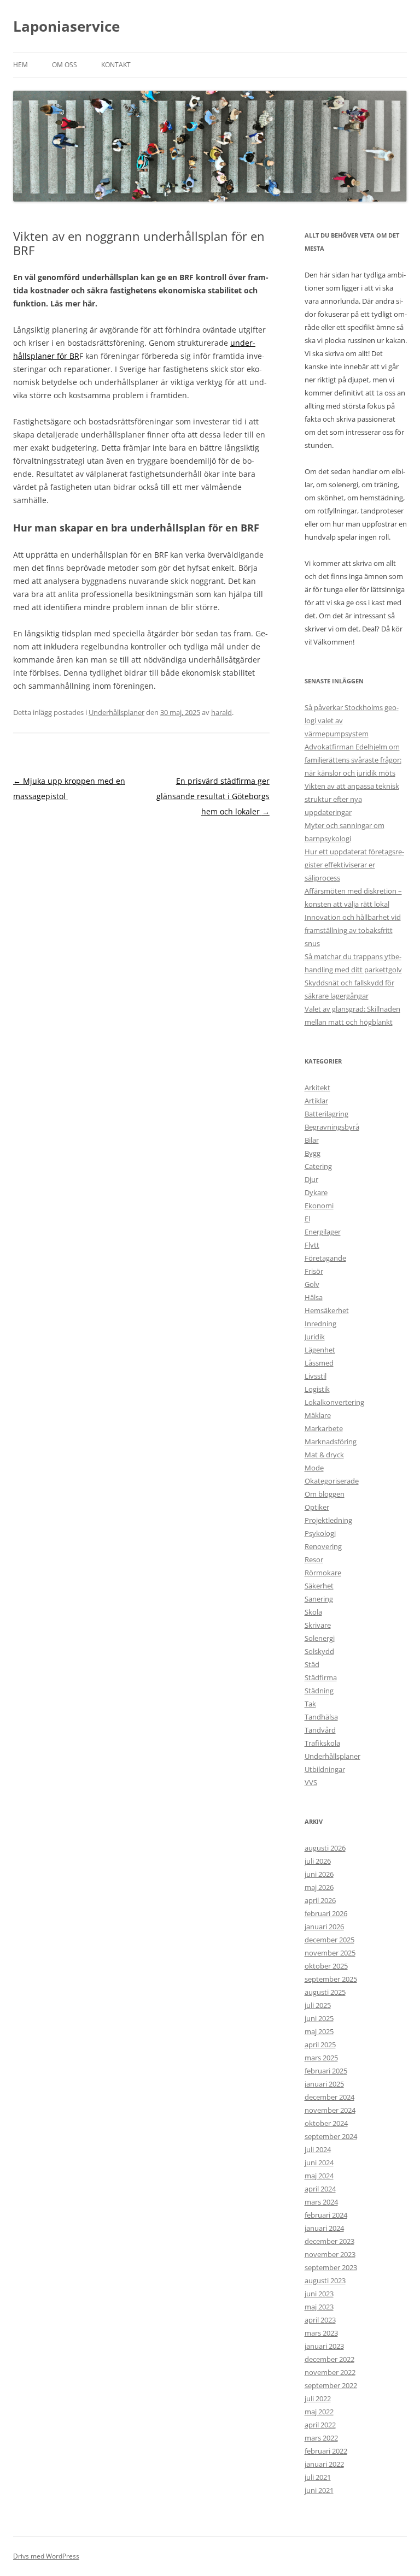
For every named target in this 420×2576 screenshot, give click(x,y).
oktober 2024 (326, 2123)
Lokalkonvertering (334, 1402)
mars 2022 (321, 2438)
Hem (21, 65)
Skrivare (318, 1625)
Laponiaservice (66, 26)
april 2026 (320, 1900)
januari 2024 (324, 2228)
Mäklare (318, 1415)
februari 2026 (326, 1913)
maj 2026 (319, 1887)
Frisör (314, 1271)
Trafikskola (322, 1743)
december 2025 (329, 1940)
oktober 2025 (326, 1966)
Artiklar (316, 1101)
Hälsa (314, 1297)
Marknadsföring (331, 1441)
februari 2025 (326, 2071)
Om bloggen (325, 1494)
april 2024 (320, 2189)
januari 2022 (324, 2464)
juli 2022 (318, 2398)
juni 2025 (319, 2018)
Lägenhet (320, 1350)
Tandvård (320, 1730)
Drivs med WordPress (46, 2556)
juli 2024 (318, 2149)
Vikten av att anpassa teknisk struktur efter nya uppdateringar (352, 799)
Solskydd (319, 1651)
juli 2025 (318, 2005)
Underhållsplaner (116, 712)
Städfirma (321, 1677)
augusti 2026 (325, 1848)
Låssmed (319, 1363)
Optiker (317, 1507)
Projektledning (328, 1520)
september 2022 (331, 2385)
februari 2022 (326, 2451)
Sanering (319, 1599)
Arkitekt (317, 1088)
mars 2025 (321, 2058)
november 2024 (330, 2110)
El (307, 1219)
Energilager (323, 1232)
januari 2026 (324, 1927)
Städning (319, 1691)
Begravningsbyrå (332, 1127)
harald (221, 712)
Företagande (325, 1258)
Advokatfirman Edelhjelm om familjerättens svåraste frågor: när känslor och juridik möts (353, 760)
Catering (318, 1166)
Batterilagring (326, 1114)
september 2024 (331, 2136)
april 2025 (320, 2045)
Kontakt (116, 65)
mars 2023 (321, 2333)
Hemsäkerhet (327, 1310)
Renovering (323, 1546)
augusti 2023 (325, 2280)
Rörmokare (323, 1573)
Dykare (316, 1192)
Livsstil (316, 1376)
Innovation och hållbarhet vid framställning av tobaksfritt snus (353, 930)
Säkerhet (319, 1586)
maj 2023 (319, 2307)
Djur (311, 1179)
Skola (313, 1612)
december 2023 (329, 2241)
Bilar (312, 1140)
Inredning (320, 1324)
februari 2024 (326, 2215)
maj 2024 (319, 2176)
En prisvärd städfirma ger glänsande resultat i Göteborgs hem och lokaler (213, 796)
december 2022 (329, 2359)
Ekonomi (319, 1206)
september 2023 (331, 2267)
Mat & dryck (324, 1455)
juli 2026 (318, 1861)
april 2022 (320, 2425)
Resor (314, 1559)
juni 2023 (319, 2294)
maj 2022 (319, 2412)
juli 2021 (318, 2477)
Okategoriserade (332, 1481)
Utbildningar (325, 1769)
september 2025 (331, 1979)
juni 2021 (319, 2490)
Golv (312, 1284)
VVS (311, 1782)
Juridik (315, 1337)
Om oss (65, 65)
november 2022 (330, 2372)
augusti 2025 (325, 1992)
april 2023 (320, 2320)
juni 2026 (319, 1874)
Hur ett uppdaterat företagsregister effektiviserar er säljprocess (354, 865)
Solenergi (320, 1638)
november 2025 (330, 1953)
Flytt (312, 1245)
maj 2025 (319, 2031)
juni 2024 (319, 2163)
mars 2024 (321, 2202)
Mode (314, 1468)
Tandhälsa (321, 1717)
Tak (310, 1704)
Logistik (317, 1389)
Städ (312, 1664)
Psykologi (320, 1533)
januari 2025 (324, 2084)
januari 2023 (324, 2346)
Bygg (313, 1153)
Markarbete (324, 1428)
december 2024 (329, 2097)
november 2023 (330, 2254)
